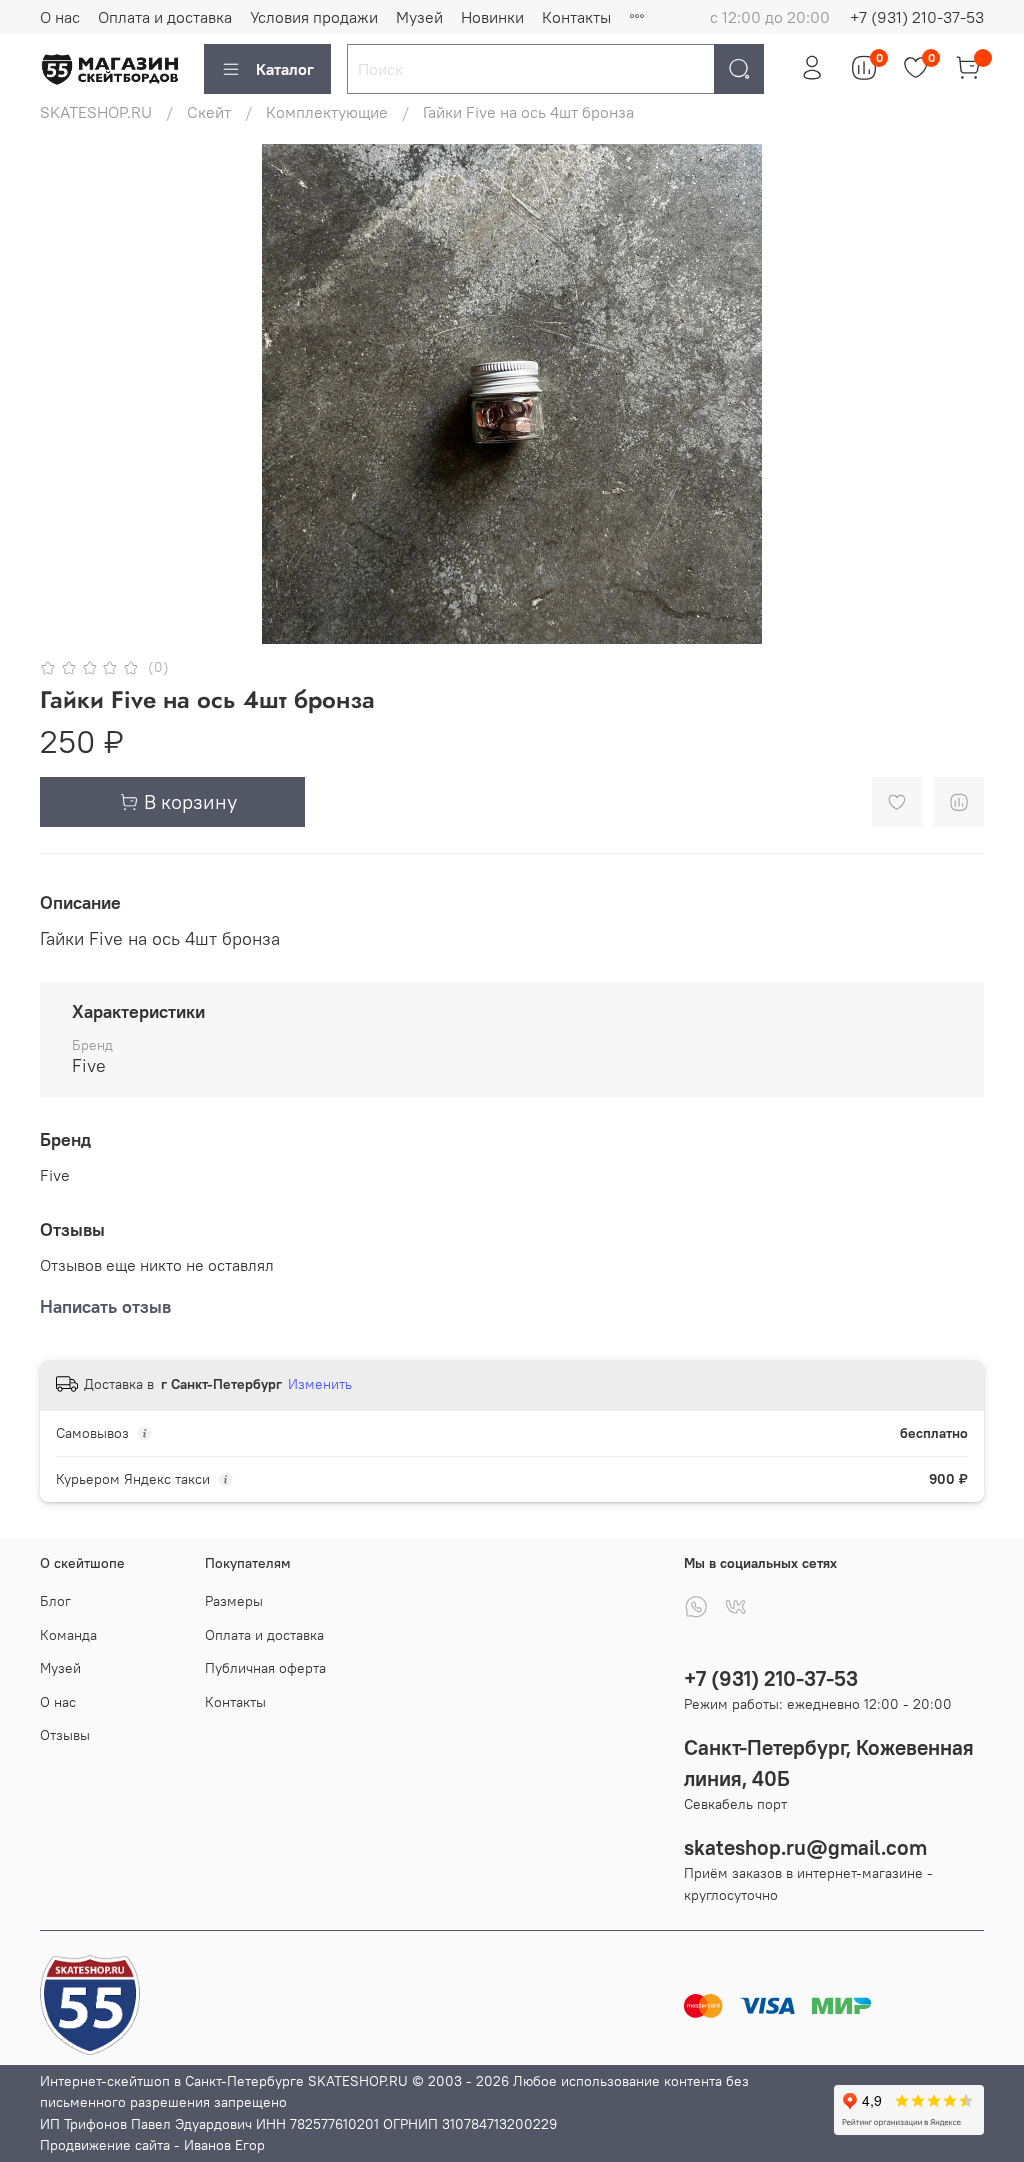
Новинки (492, 17)
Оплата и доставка (165, 17)
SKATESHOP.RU (96, 112)
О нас (60, 17)
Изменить (320, 1384)
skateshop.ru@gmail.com (805, 1847)
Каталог (285, 69)
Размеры (234, 1601)
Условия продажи (314, 17)
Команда (68, 1635)
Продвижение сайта (105, 2145)
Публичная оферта (265, 1668)
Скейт (209, 112)
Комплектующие (327, 112)
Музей (419, 17)
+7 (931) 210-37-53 (917, 17)
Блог (55, 1601)
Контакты (576, 17)
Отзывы (65, 1735)
